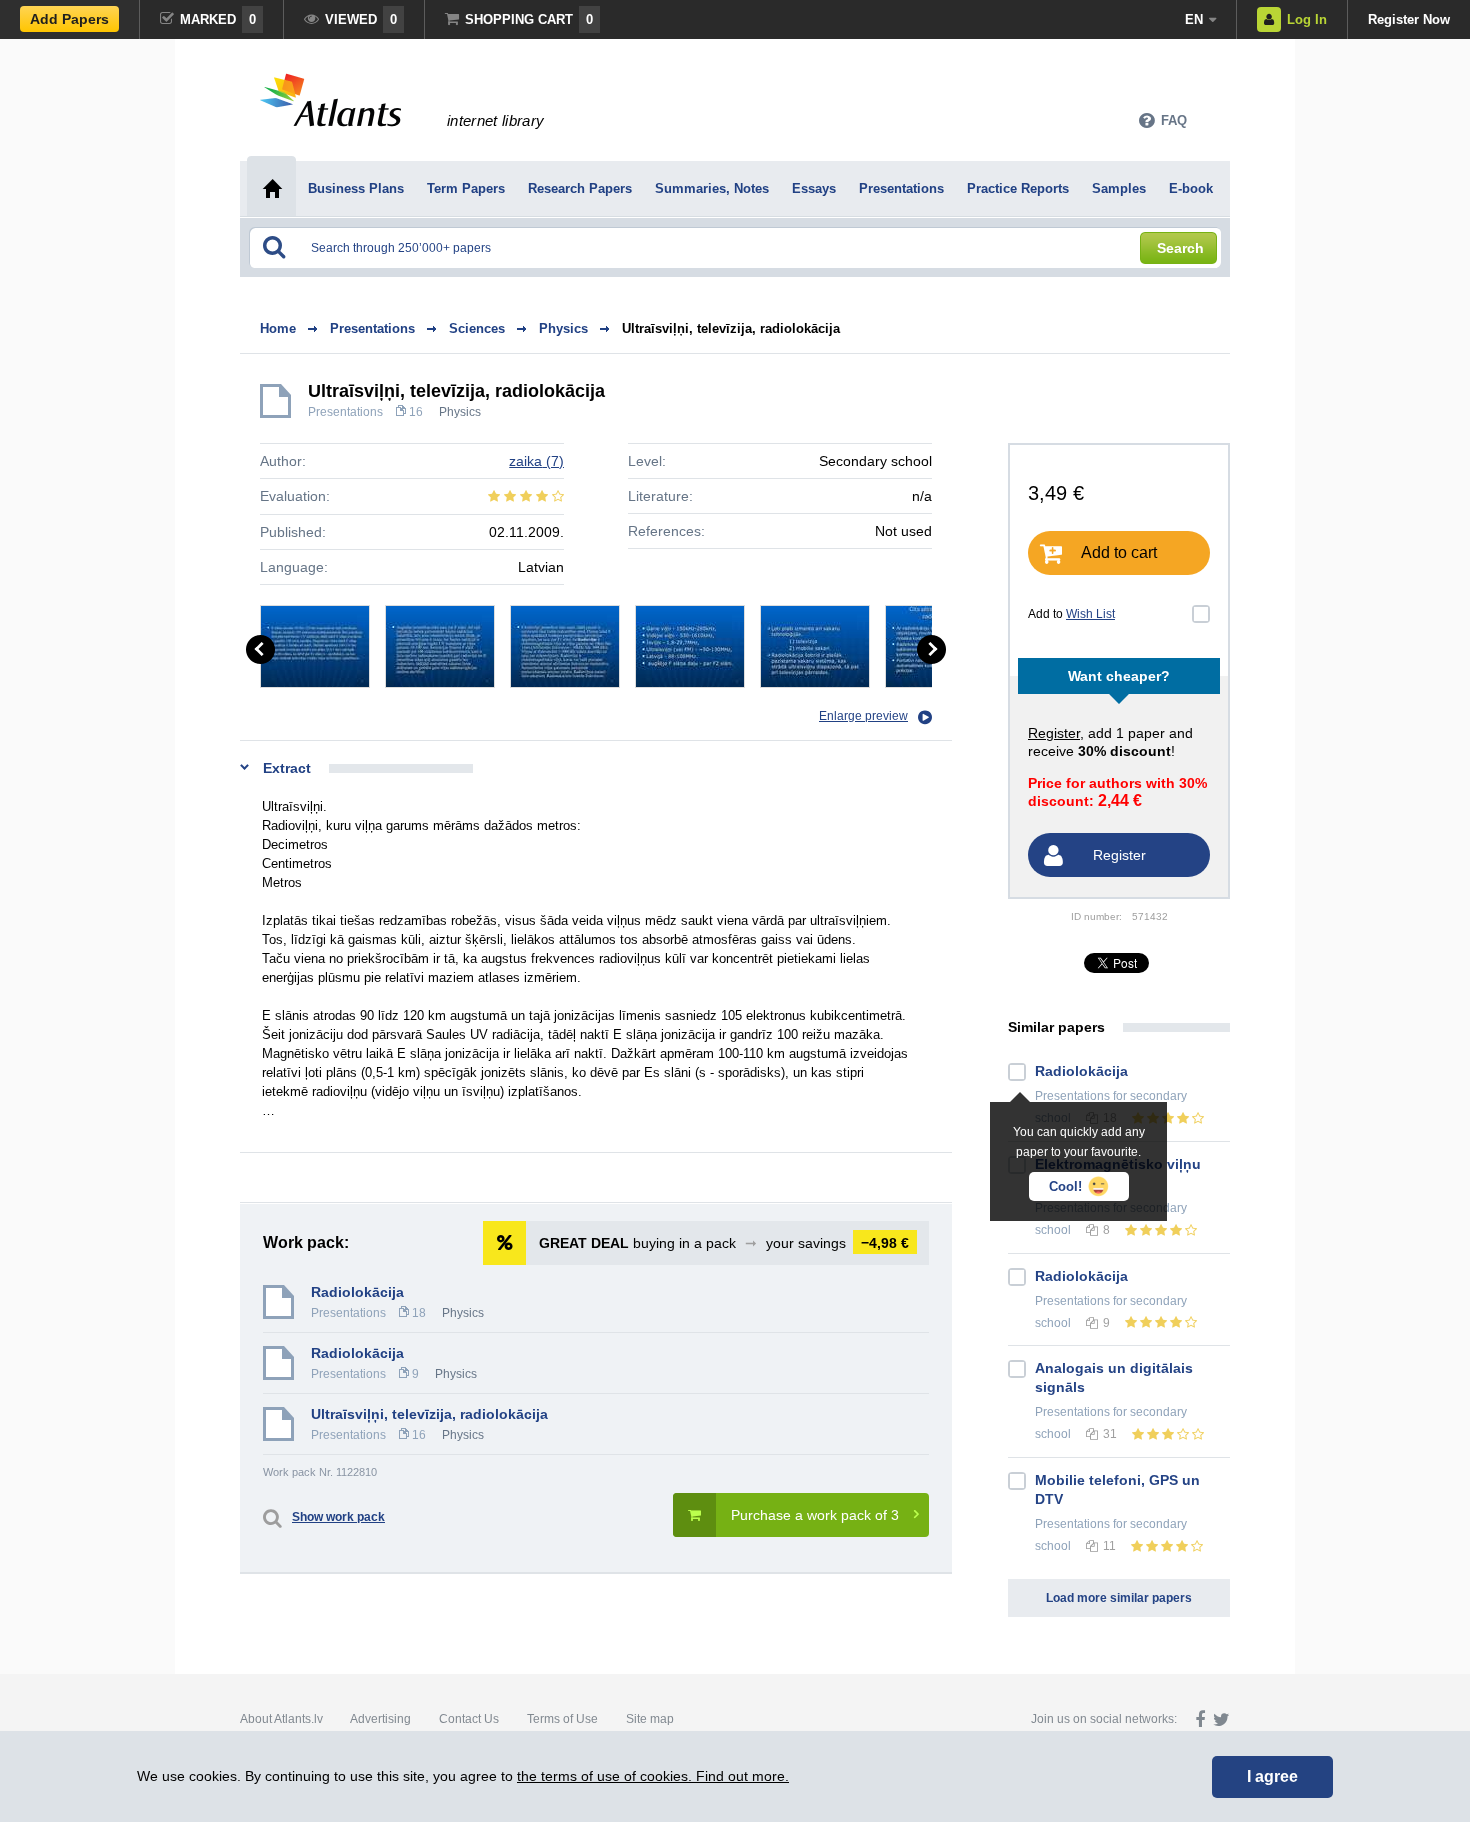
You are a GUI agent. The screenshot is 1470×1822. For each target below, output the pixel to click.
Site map (650, 1719)
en (1194, 19)
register (1054, 733)
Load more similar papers (1119, 1598)
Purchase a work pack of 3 (815, 1515)
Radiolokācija (357, 1292)
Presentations (345, 412)
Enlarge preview (863, 716)
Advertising (380, 1719)
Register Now (1409, 19)
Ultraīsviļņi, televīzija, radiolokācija (731, 328)
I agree (1272, 1776)
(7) (536, 461)
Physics (460, 412)
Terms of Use (562, 1719)
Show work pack (338, 1517)
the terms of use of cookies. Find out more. (653, 1776)
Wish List (1090, 614)
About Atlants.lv (281, 1719)
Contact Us (469, 1719)
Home (278, 328)
